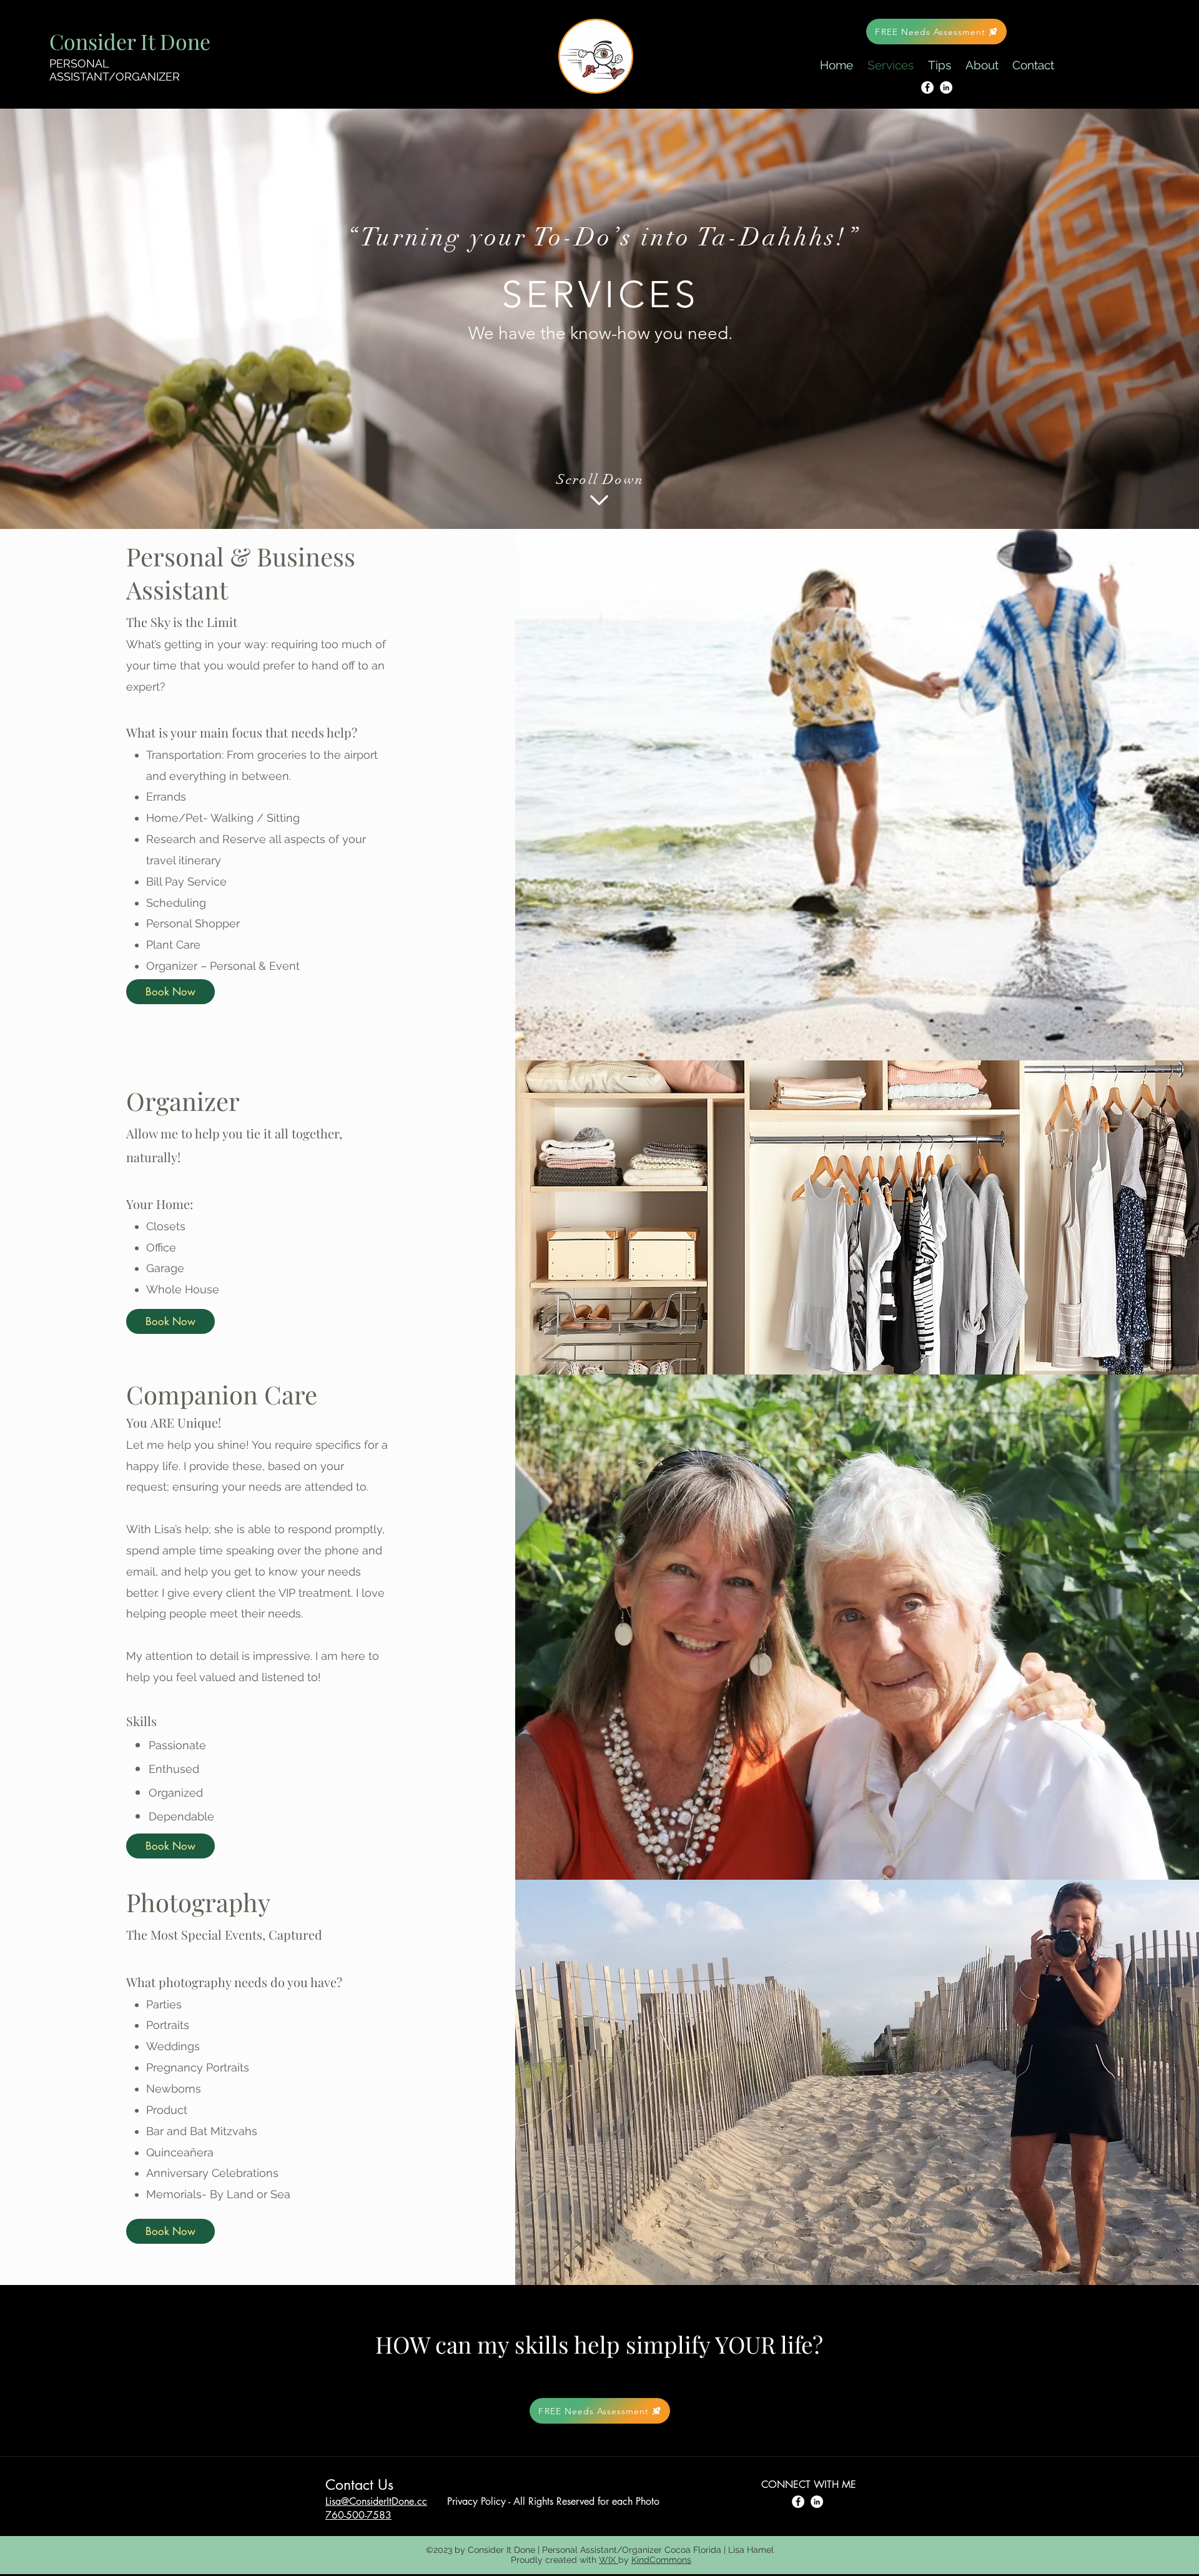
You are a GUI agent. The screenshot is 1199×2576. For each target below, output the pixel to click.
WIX (609, 2560)
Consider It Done (130, 41)
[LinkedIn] (946, 87)
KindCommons (661, 2560)
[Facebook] (927, 87)
